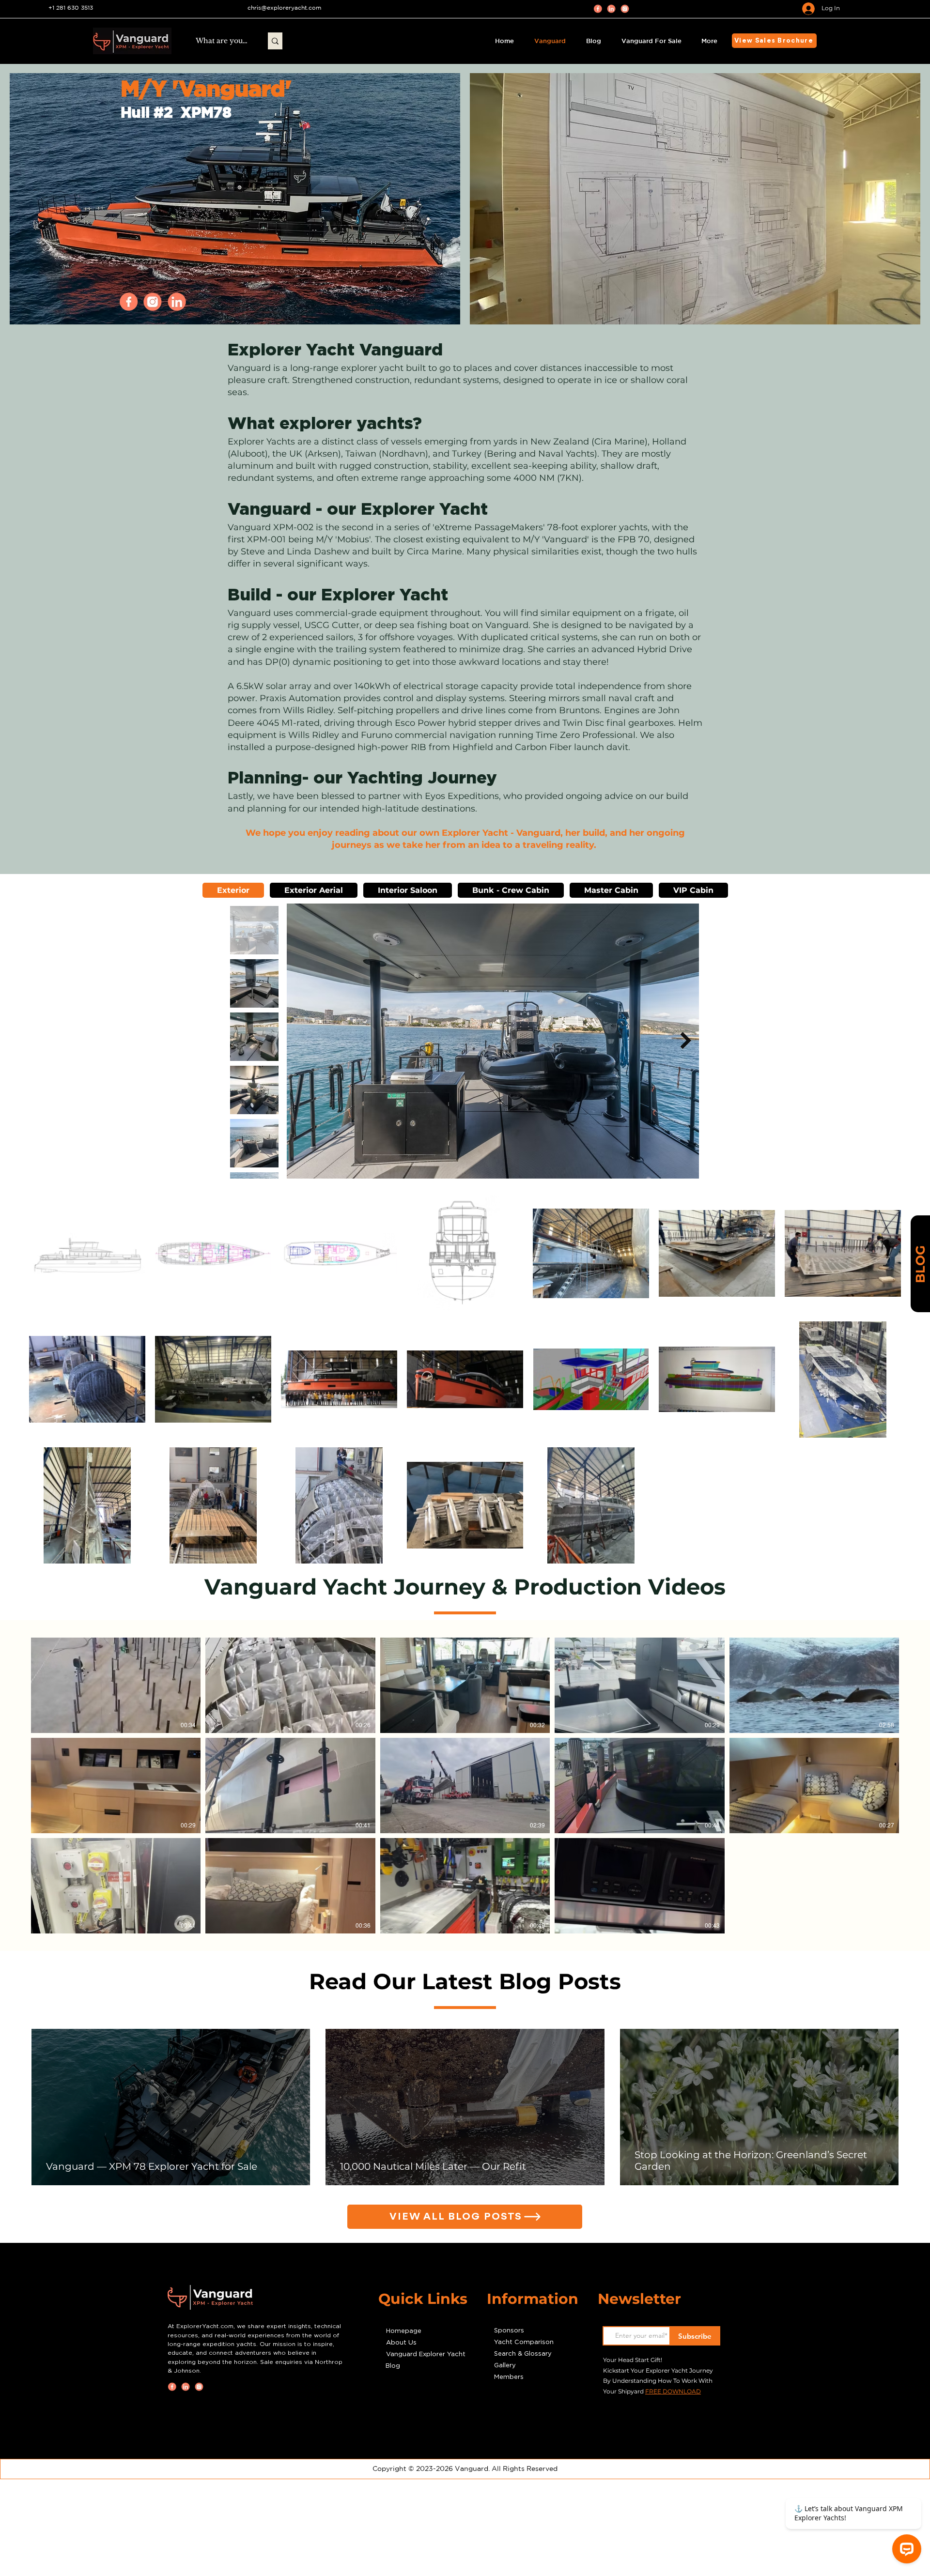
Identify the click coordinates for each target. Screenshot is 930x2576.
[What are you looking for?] (275, 41)
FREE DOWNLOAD (673, 2391)
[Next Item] (686, 1041)
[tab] (233, 890)
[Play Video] (116, 1685)
